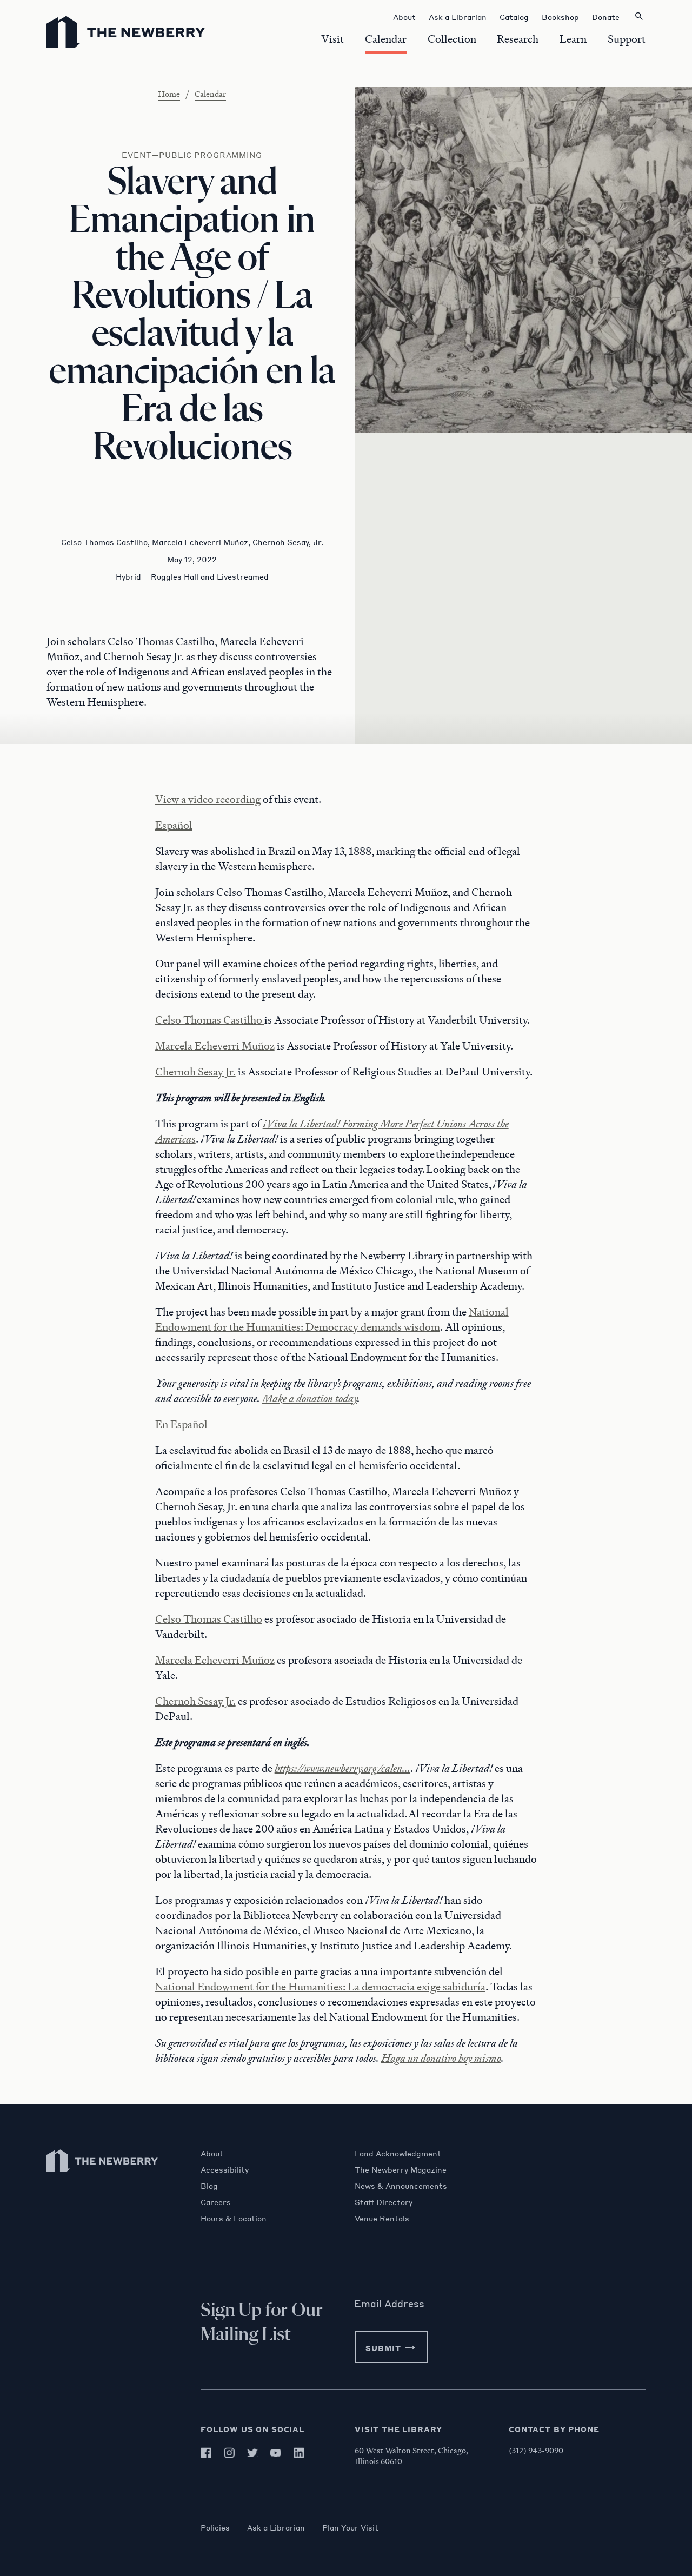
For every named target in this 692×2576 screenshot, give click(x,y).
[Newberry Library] (103, 2177)
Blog (209, 2186)
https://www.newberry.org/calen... (342, 1768)
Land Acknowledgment (398, 2153)
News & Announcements (401, 2186)
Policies (215, 2527)
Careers (216, 2202)
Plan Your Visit (350, 2527)
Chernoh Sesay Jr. (195, 1072)
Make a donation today (310, 1398)
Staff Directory (384, 2202)
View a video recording (208, 799)
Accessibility (225, 2169)
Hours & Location (234, 2218)
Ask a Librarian (276, 2527)
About (212, 2153)
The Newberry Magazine (401, 2169)
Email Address (389, 2303)
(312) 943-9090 (536, 2450)
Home (169, 94)
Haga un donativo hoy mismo (441, 2058)
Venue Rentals (382, 2218)
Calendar (210, 94)
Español (174, 825)
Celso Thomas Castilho (210, 1020)
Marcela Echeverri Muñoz (215, 1046)
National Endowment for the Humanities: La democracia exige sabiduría (320, 1987)
